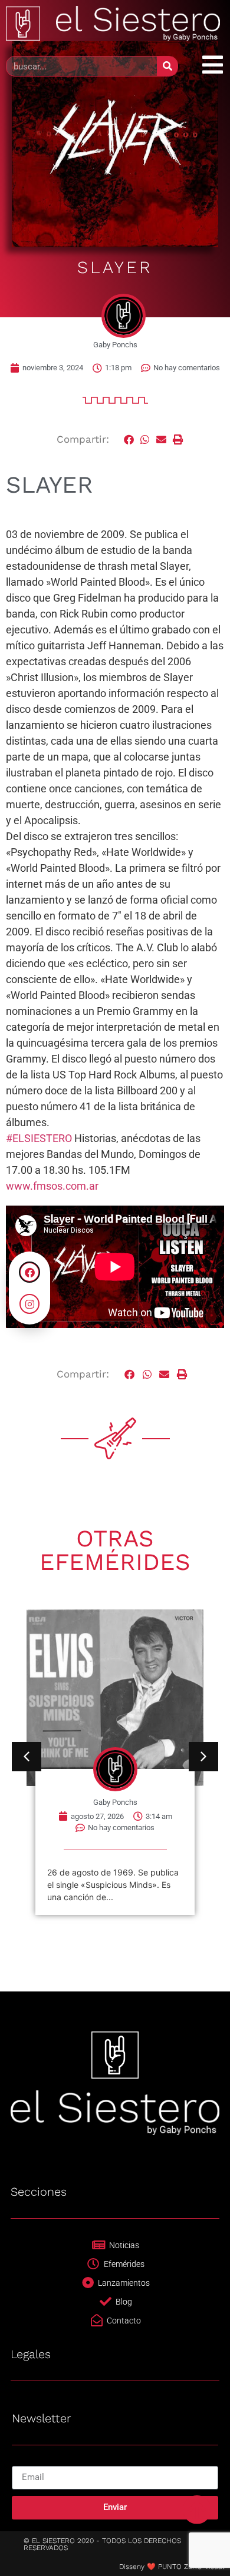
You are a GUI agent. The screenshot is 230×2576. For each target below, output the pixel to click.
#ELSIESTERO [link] (39, 1138)
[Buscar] (167, 66)
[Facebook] (29, 1272)
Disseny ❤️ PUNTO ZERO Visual (172, 2567)
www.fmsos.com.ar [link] (52, 1186)
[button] (129, 440)
